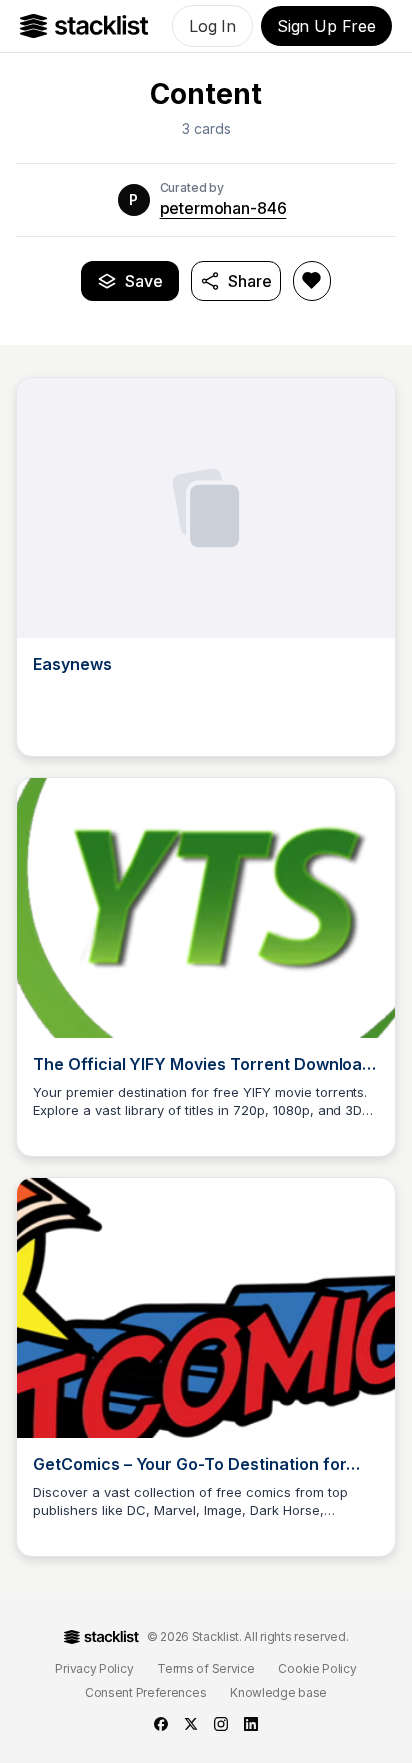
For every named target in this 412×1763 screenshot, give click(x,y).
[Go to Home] (84, 26)
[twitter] (191, 1724)
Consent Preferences (145, 1692)
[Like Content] (312, 281)
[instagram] (221, 1724)
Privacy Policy (94, 1668)
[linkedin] (251, 1724)
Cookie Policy (317, 1668)
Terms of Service (205, 1668)
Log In (212, 26)
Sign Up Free (326, 26)
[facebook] (161, 1724)
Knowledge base (278, 1692)
